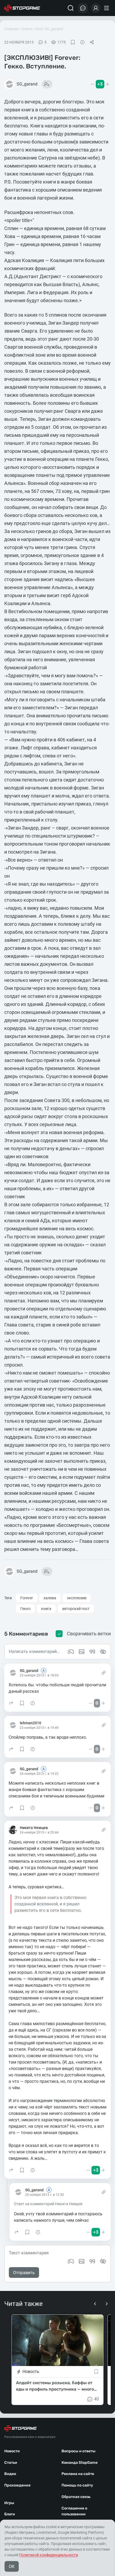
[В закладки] (73, 42)
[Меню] (107, 8)
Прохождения (17, 2485)
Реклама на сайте (78, 2474)
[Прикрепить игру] (71, 2261)
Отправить (24, 2273)
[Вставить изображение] (82, 2261)
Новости (12, 2451)
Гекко (25, 1609)
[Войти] (96, 8)
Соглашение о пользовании (74, 2511)
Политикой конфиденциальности (49, 2555)
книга (46, 1609)
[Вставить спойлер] (103, 2261)
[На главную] (22, 8)
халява (50, 1598)
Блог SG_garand (49, 29)
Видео (10, 2474)
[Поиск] (71, 8)
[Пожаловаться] (82, 42)
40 (97, 2399)
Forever (27, 1598)
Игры (9, 2503)
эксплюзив (77, 1598)
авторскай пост (76, 1609)
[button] (11, 1703)
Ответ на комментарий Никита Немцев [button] (48, 2204)
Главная (11, 29)
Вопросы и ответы (78, 2451)
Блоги (27, 29)
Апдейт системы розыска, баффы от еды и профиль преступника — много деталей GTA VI (55, 2386)
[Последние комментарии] (83, 8)
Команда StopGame (80, 2463)
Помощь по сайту (77, 2485)
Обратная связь (76, 2497)
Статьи (11, 2463)
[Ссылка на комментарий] (104, 1673)
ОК (12, 2567)
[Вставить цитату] (92, 2261)
